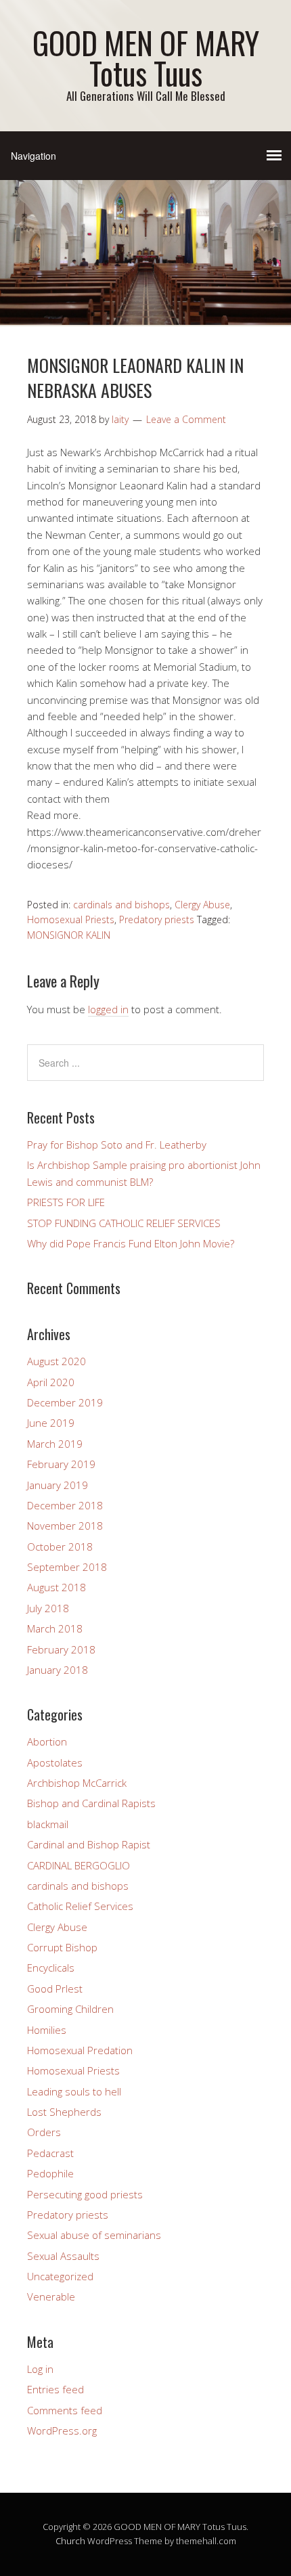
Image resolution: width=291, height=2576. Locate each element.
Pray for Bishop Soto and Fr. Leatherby (117, 1145)
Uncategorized (60, 2276)
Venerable (51, 2296)
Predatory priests (157, 919)
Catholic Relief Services (80, 1906)
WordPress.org (62, 2430)
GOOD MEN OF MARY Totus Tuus (146, 58)
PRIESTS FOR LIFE (66, 1202)
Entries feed (55, 2389)
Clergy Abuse (202, 905)
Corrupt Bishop (62, 1947)
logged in (108, 1009)
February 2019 (61, 1464)
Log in (40, 2369)
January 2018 (58, 1670)
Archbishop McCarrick (77, 1783)
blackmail (48, 1824)
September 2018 (67, 1567)
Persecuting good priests (85, 2194)
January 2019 (58, 1485)
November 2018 (65, 1526)
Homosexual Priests (71, 919)
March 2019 (55, 1444)
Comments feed (65, 2410)
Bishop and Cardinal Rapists (91, 1803)
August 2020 (57, 1361)
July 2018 (48, 1608)
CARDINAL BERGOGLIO (79, 1865)
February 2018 (61, 1649)
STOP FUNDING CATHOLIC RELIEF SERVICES (124, 1223)
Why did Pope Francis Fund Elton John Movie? (131, 1243)
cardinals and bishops (121, 905)
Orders (44, 2132)
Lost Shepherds (64, 2112)
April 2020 (51, 1382)
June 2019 (51, 1423)
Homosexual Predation (80, 2050)
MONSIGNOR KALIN (69, 935)
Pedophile (50, 2173)
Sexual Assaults (63, 2256)
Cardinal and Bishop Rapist (89, 1844)
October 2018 (60, 1547)
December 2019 (65, 1402)
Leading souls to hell (74, 2091)
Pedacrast (50, 2153)
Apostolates (55, 1762)
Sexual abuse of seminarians (94, 2235)
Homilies (47, 2030)
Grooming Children (70, 2009)
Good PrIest (55, 1989)
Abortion (47, 1741)
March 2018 (55, 1628)
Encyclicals (51, 1968)
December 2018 (65, 1505)
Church (70, 2541)
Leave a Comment (186, 419)
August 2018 (57, 1587)
